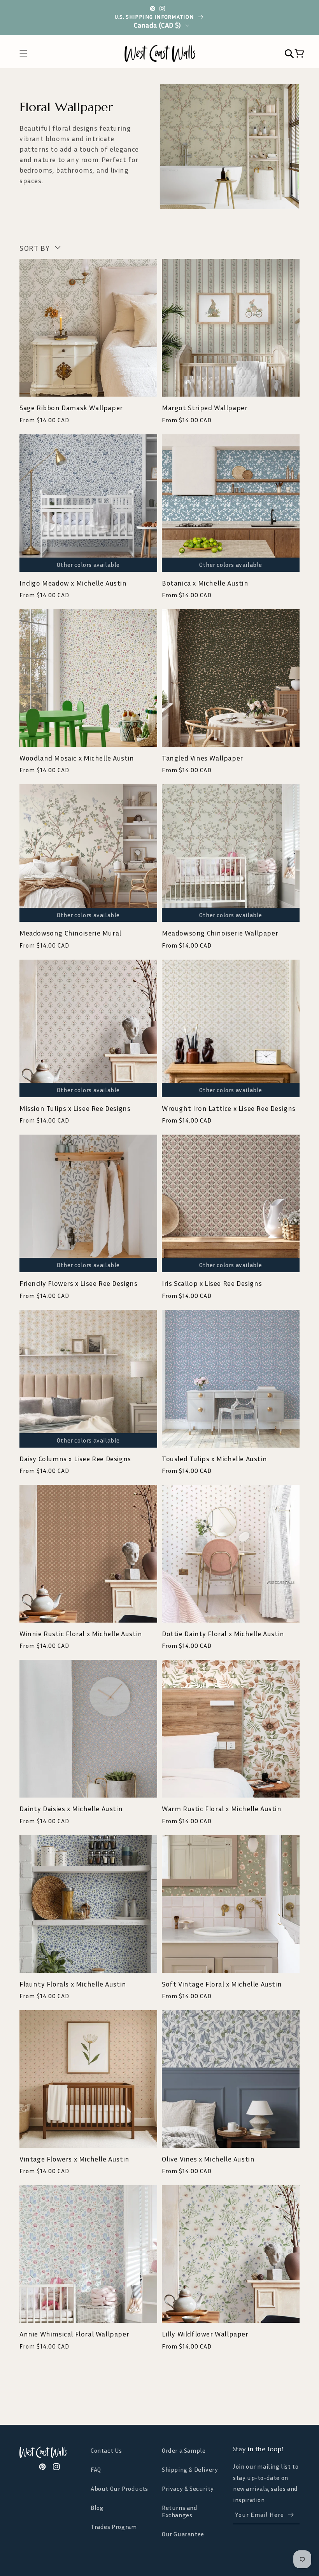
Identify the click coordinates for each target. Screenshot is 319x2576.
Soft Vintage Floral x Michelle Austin (222, 1984)
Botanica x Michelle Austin (205, 583)
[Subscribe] (291, 2515)
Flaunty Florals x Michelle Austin (73, 1984)
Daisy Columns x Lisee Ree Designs (75, 1459)
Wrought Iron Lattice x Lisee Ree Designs (229, 1108)
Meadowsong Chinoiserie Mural (70, 933)
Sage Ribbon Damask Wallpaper (71, 407)
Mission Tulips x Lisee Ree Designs (75, 1108)
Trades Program (114, 2527)
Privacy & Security (188, 2489)
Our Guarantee (183, 2534)
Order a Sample (184, 2451)
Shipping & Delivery (190, 2469)
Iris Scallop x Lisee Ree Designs (212, 1283)
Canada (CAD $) (158, 25)
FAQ (96, 2469)
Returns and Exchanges (180, 2511)
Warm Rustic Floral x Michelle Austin (222, 1808)
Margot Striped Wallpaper (205, 407)
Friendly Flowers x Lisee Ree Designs (79, 1283)
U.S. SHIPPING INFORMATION (155, 17)
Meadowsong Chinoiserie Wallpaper (220, 933)
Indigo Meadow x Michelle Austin (73, 583)
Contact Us (106, 2451)
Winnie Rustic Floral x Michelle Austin (81, 1633)
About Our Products (119, 2489)
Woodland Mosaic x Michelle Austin (77, 758)
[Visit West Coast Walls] (53, 2452)
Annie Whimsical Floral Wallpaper (74, 2334)
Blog (97, 2508)
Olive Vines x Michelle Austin (208, 2159)
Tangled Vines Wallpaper (202, 758)
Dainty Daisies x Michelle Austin (71, 1808)
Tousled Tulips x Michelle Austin (214, 1459)
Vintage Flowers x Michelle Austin (74, 2159)
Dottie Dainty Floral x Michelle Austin (223, 1633)
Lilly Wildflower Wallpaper (205, 2334)
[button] (27, 53)
